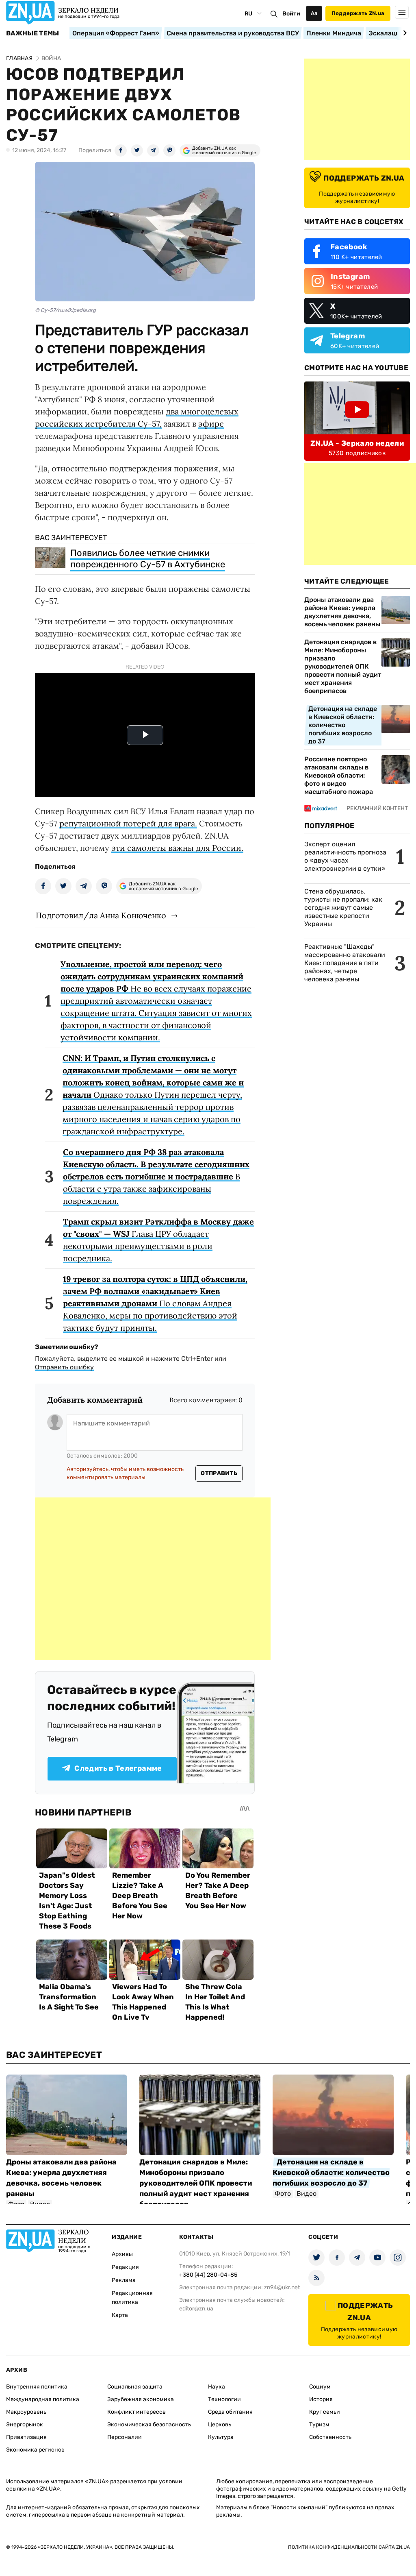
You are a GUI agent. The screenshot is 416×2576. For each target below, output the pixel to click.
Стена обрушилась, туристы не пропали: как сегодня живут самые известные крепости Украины (343, 908)
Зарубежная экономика (141, 2399)
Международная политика (43, 2399)
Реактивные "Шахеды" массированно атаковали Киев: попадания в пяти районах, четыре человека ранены (345, 963)
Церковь (220, 2425)
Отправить (219, 1473)
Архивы (122, 2254)
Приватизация (26, 2437)
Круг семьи (325, 2412)
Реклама (124, 2280)
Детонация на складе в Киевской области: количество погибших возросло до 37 (343, 725)
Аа (314, 13)
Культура (221, 2437)
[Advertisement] (153, 1579)
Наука (217, 2387)
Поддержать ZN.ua (358, 13)
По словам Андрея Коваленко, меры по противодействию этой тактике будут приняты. (155, 1303)
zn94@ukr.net (282, 2287)
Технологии (224, 2399)
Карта (120, 2315)
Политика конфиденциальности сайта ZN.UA (349, 2547)
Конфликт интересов (136, 2412)
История (321, 2399)
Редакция (125, 2267)
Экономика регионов (35, 2450)
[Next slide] (404, 33)
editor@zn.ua (196, 2309)
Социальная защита (135, 2387)
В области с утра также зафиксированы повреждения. (156, 1176)
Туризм (319, 2425)
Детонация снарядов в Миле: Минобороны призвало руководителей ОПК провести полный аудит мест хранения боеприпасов (343, 666)
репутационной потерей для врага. (128, 823)
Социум (320, 2387)
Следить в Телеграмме (118, 1768)
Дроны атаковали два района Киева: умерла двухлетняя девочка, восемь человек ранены (342, 612)
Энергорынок (25, 2425)
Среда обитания (230, 2412)
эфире (211, 424)
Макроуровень (26, 2412)
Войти (291, 14)
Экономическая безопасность (149, 2425)
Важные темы (33, 33)
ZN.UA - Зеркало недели (357, 443)
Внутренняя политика (37, 2387)
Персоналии (125, 2437)
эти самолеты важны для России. (177, 848)
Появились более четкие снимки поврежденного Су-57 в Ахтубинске (148, 559)
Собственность (330, 2437)
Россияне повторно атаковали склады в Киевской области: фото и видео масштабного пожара (339, 775)
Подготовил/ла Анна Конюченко (101, 915)
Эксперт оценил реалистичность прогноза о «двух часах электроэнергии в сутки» (345, 856)
